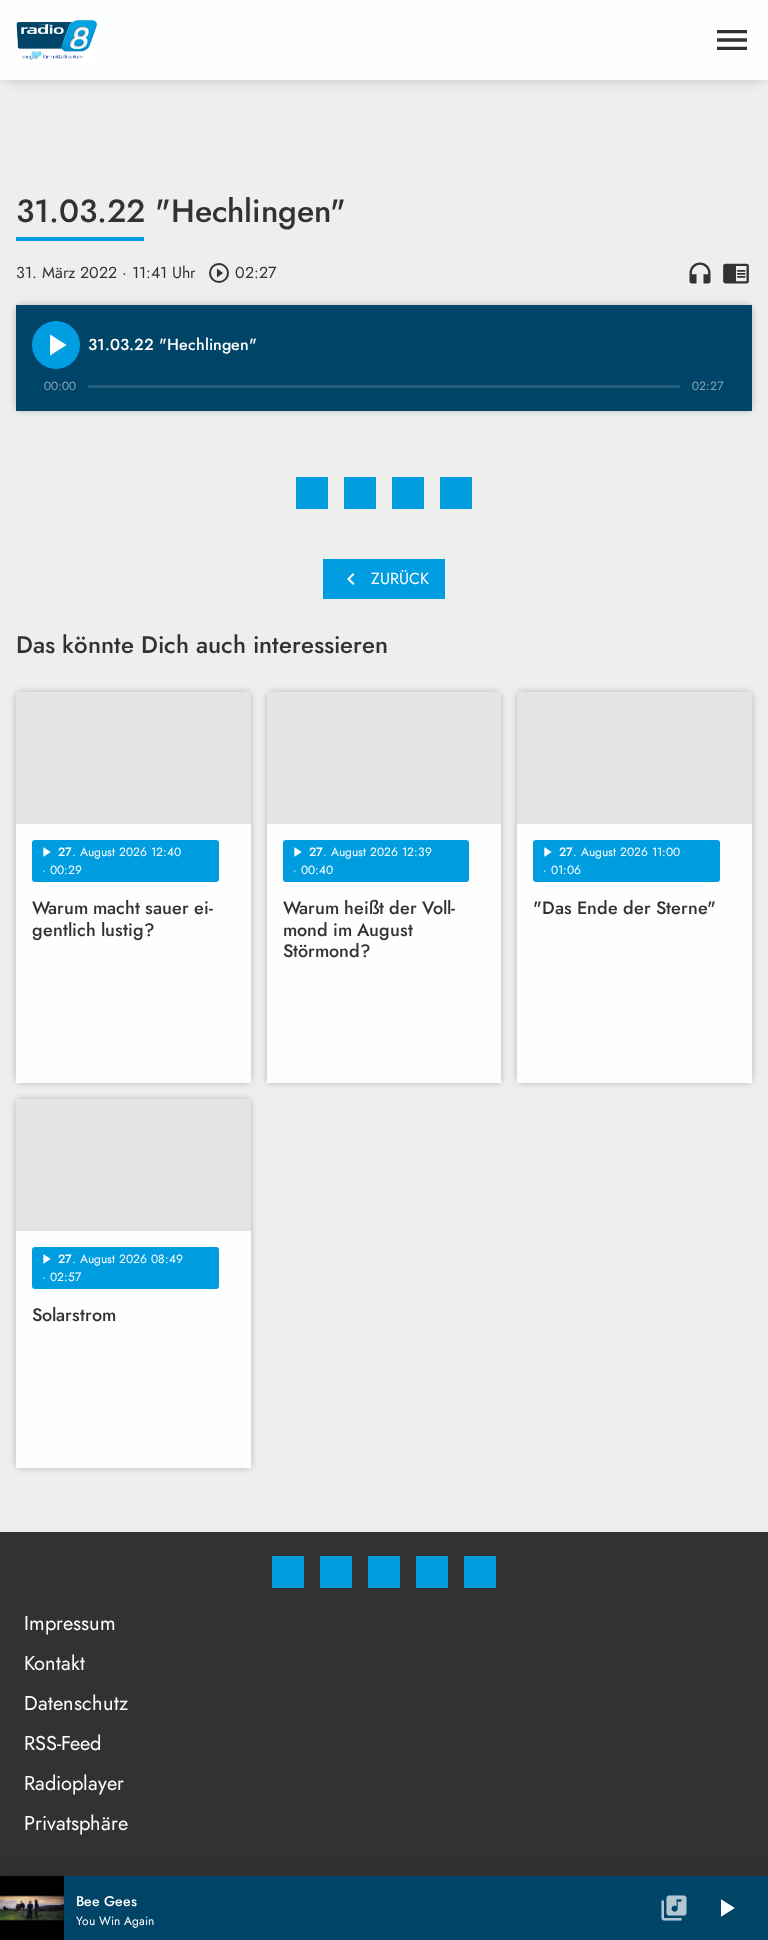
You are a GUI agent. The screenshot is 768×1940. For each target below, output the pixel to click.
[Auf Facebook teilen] (312, 493)
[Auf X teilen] (360, 493)
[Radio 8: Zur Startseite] (360, 40)
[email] (480, 1572)
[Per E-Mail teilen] (456, 493)
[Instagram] (336, 1572)
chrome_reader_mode (736, 273)
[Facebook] (288, 1572)
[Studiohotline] (432, 1572)
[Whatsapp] (384, 1572)
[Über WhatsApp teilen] (408, 493)
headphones (700, 273)
